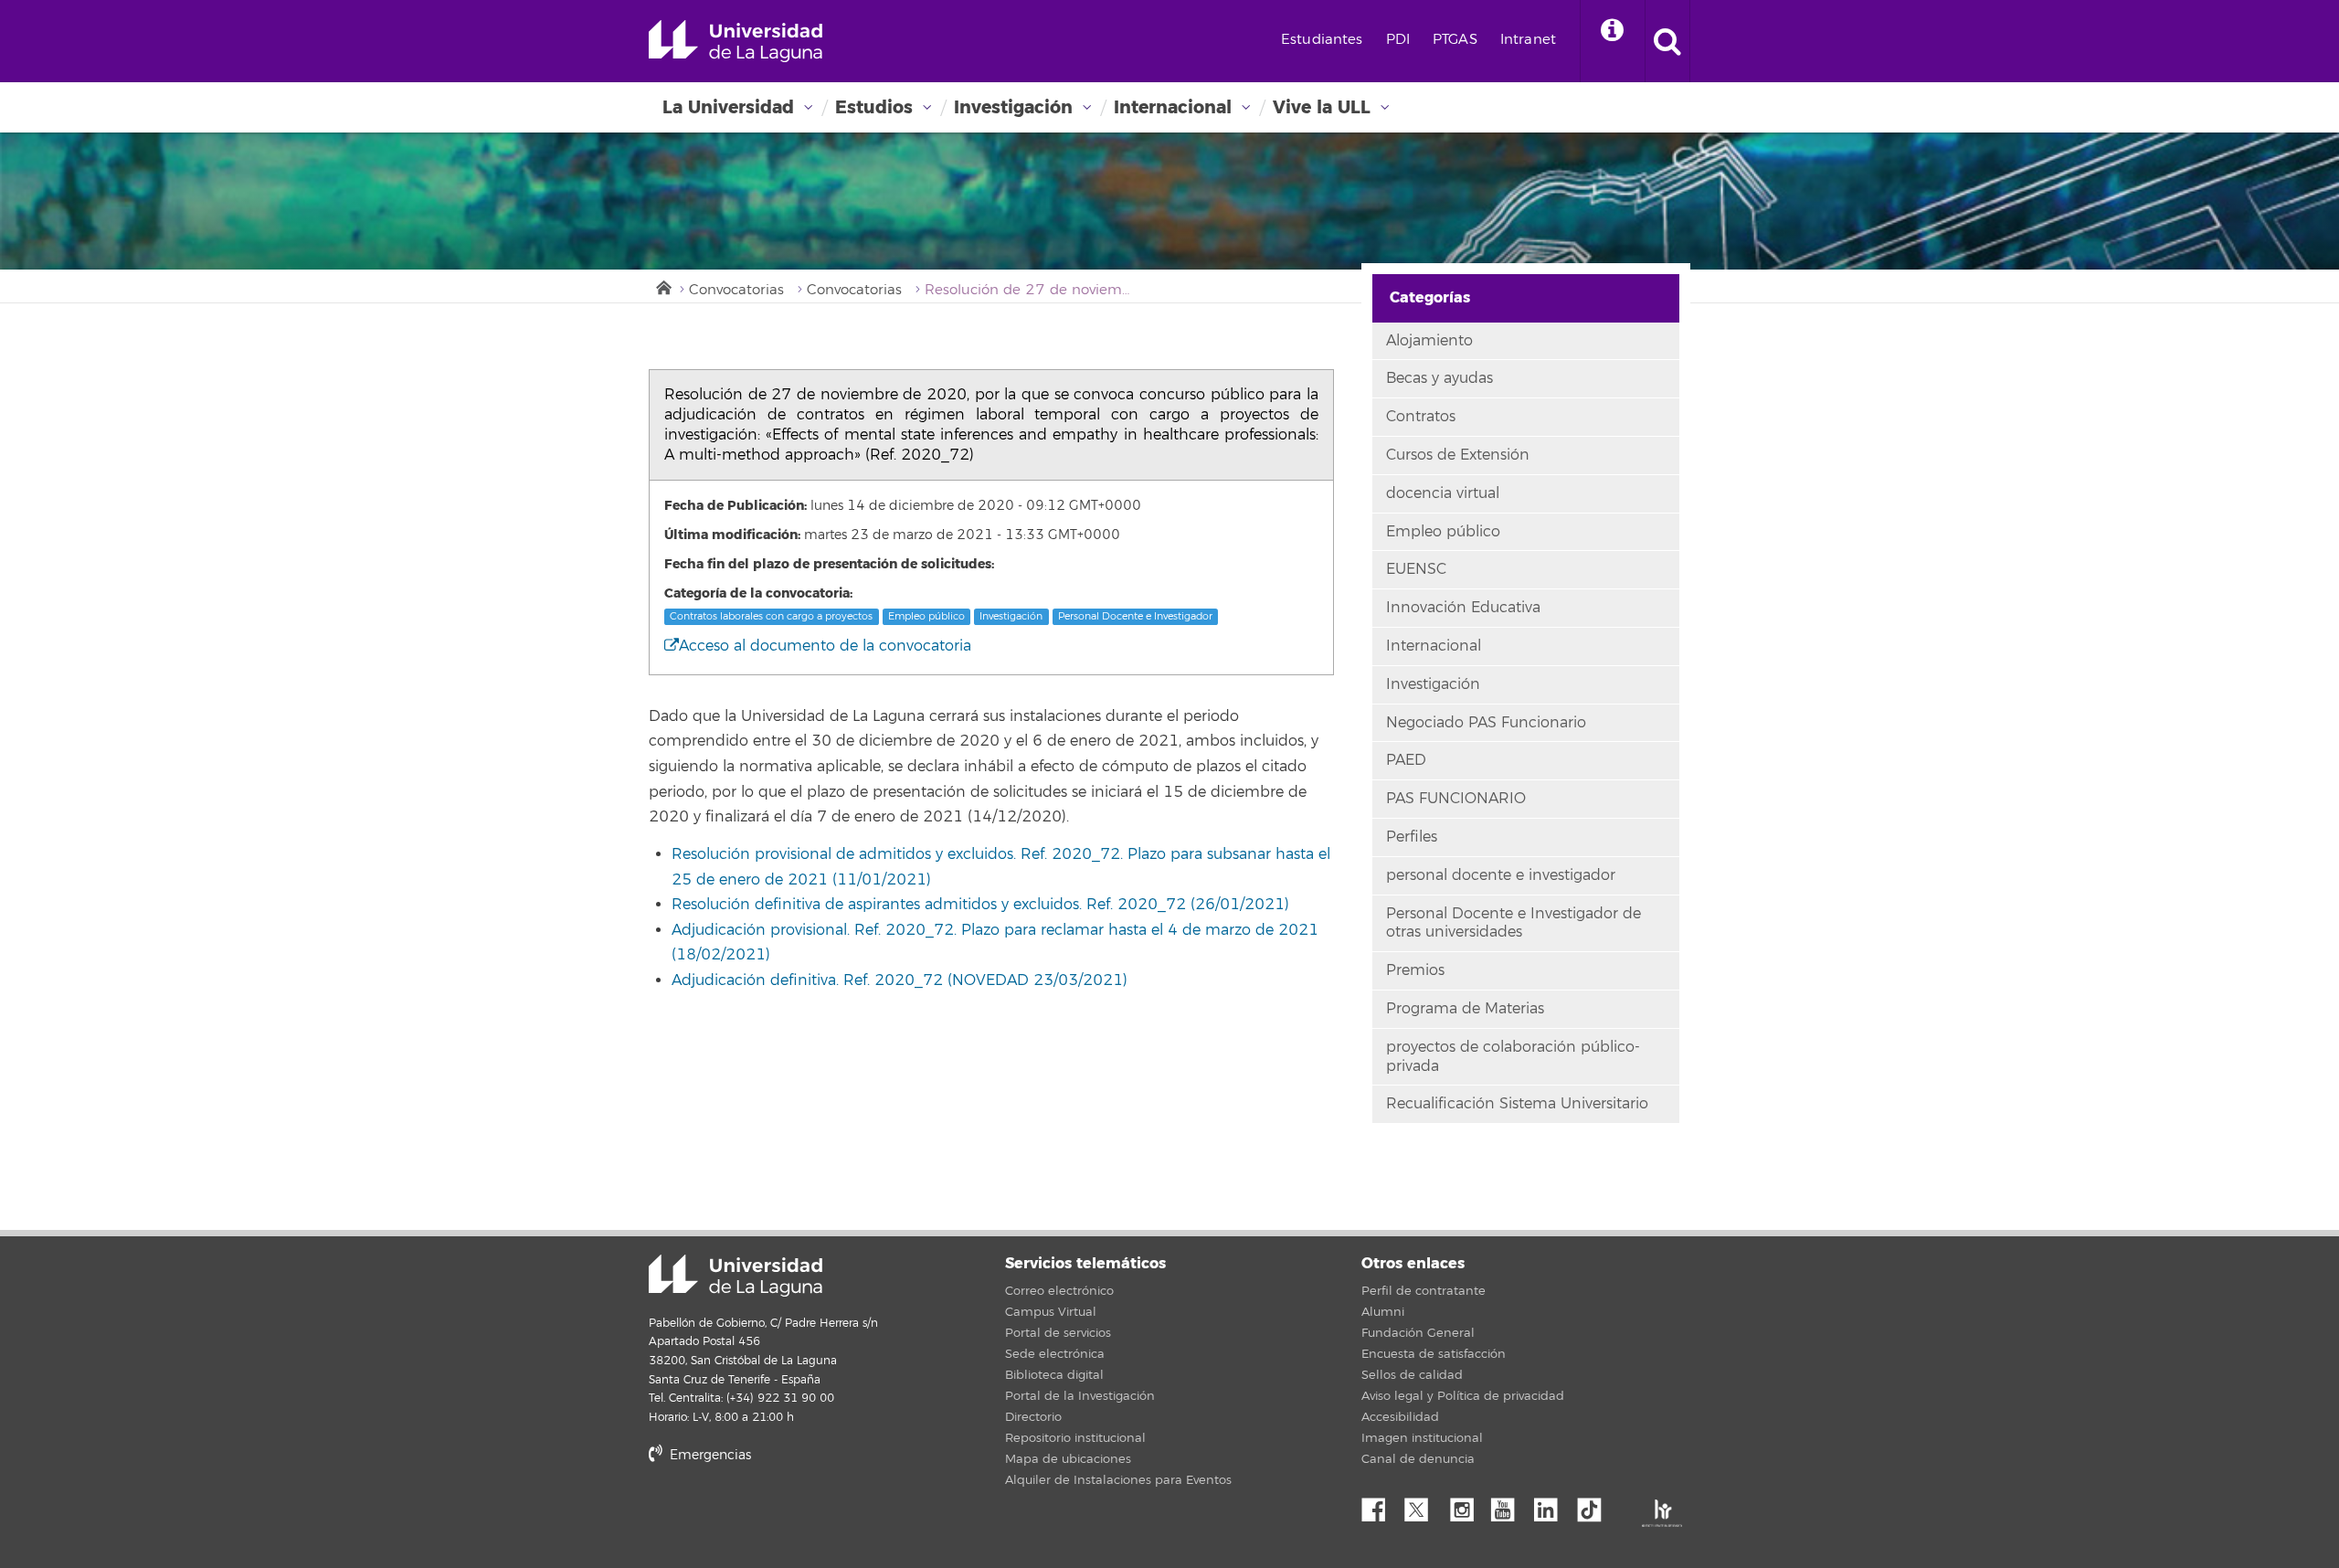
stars (786, 1517)
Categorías (1430, 297)
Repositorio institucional (1075, 1438)
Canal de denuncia (1418, 1459)
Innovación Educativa (1463, 608)
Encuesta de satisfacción (1434, 1354)
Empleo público (926, 616)
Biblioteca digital (1054, 1375)
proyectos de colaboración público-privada (1513, 1057)
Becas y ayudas (1439, 378)
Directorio (1033, 1417)
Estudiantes (1322, 40)
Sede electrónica (1055, 1354)
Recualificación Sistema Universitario (1517, 1104)
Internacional (1173, 107)
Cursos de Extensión (1458, 455)
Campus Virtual (1051, 1312)
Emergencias (709, 1455)
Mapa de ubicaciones (1068, 1459)
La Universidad (728, 107)
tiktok (1595, 1505)
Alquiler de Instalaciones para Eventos (1118, 1480)
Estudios (874, 107)
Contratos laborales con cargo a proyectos (771, 616)
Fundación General (1418, 1333)
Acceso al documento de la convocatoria (825, 646)
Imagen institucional (1422, 1438)
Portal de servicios (1058, 1333)
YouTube (1509, 1505)
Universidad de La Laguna (736, 41)
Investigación (1013, 107)
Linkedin (1552, 1505)
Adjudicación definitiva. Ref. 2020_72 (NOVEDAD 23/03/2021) (900, 980)
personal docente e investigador (1501, 875)
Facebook (1381, 1505)
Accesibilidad (1400, 1417)
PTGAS (1455, 40)
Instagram (1466, 1505)
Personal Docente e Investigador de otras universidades (1513, 923)
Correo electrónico (1059, 1291)
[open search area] (1667, 41)
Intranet (1528, 40)
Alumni (1383, 1312)
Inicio (662, 286)
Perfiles (1412, 837)
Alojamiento (1429, 341)
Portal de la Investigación (1080, 1396)
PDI (1398, 40)
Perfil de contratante (1424, 1291)
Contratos (1421, 417)
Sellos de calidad (1412, 1375)
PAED (1406, 760)
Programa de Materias (1465, 1009)
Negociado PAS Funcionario (1486, 723)
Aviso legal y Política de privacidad (1463, 1396)
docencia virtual (1443, 493)
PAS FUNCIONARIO (1456, 799)
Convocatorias (736, 290)
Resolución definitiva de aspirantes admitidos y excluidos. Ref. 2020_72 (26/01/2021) (980, 905)
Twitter (1424, 1505)
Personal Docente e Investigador (1135, 616)
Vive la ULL (1322, 107)
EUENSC (1416, 569)
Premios (1415, 970)
